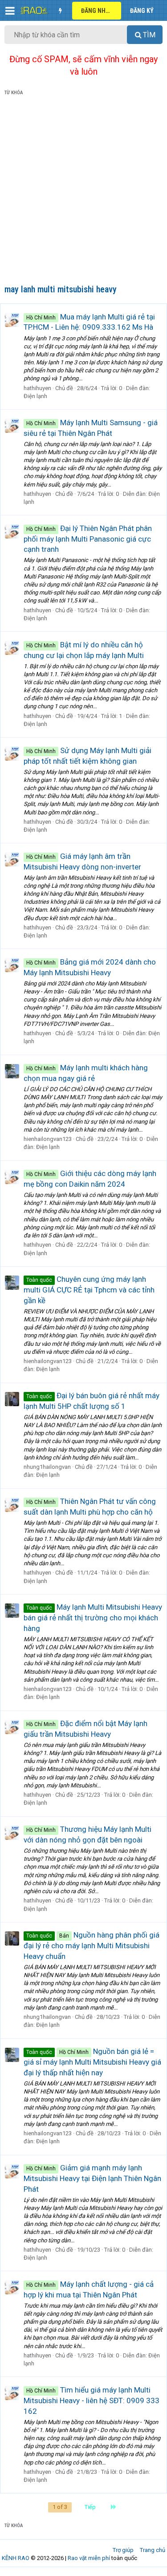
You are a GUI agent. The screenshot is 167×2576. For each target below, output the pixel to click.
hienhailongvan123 (48, 1139)
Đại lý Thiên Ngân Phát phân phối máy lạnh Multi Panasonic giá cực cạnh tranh (88, 539)
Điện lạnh (35, 396)
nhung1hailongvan (47, 1467)
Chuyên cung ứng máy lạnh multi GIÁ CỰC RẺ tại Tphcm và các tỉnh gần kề (89, 1290)
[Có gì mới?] (60, 11)
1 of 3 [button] (60, 2507)
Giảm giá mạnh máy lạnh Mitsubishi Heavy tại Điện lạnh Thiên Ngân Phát (92, 2178)
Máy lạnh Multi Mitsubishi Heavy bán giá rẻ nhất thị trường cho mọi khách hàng (93, 1618)
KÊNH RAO (16, 2558)
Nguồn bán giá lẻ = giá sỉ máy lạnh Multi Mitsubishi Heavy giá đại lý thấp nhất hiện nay (92, 2062)
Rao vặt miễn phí (89, 2558)
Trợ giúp (123, 2550)
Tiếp (90, 2507)
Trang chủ (153, 2550)
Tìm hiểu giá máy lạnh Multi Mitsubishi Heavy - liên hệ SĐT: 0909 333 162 (92, 2401)
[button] (10, 11)
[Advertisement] (83, 192)
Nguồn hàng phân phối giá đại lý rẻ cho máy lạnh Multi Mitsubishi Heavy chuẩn (92, 1946)
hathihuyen (37, 388)
